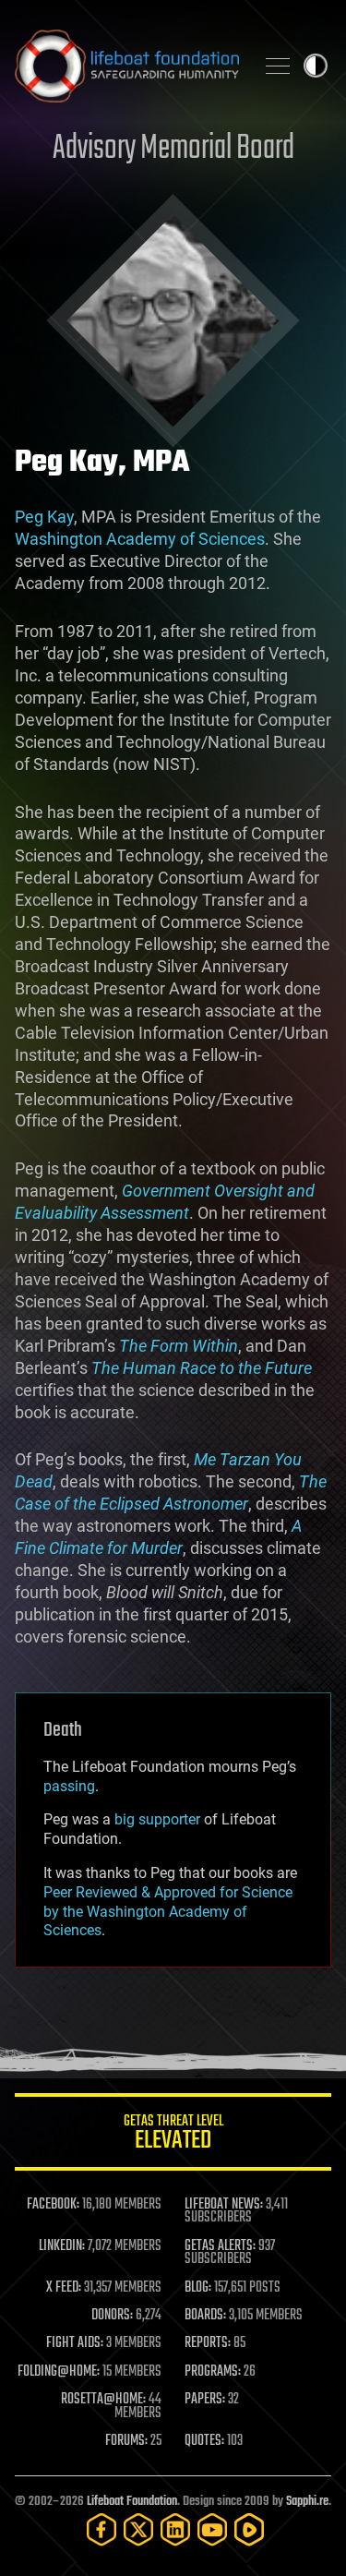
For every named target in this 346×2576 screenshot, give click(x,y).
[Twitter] (138, 2529)
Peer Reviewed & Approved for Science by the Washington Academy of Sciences (168, 1912)
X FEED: (64, 2288)
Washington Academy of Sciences (140, 539)
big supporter (157, 1819)
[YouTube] (212, 2529)
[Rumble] (249, 2529)
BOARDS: (205, 2316)
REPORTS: (208, 2343)
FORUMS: (126, 2441)
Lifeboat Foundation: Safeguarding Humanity (127, 66)
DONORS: (112, 2316)
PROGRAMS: (213, 2372)
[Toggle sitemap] (278, 66)
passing (69, 1786)
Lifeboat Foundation (132, 2502)
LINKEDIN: (62, 2246)
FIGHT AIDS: (75, 2343)
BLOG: (198, 2288)
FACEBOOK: (53, 2205)
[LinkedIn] (175, 2529)
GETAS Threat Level (173, 2135)
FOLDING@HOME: (59, 2372)
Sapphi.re (307, 2502)
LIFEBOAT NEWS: (224, 2205)
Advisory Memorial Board (173, 149)
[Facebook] (101, 2529)
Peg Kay (44, 517)
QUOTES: (204, 2441)
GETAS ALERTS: (220, 2246)
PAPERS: (205, 2400)
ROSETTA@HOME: (103, 2400)
